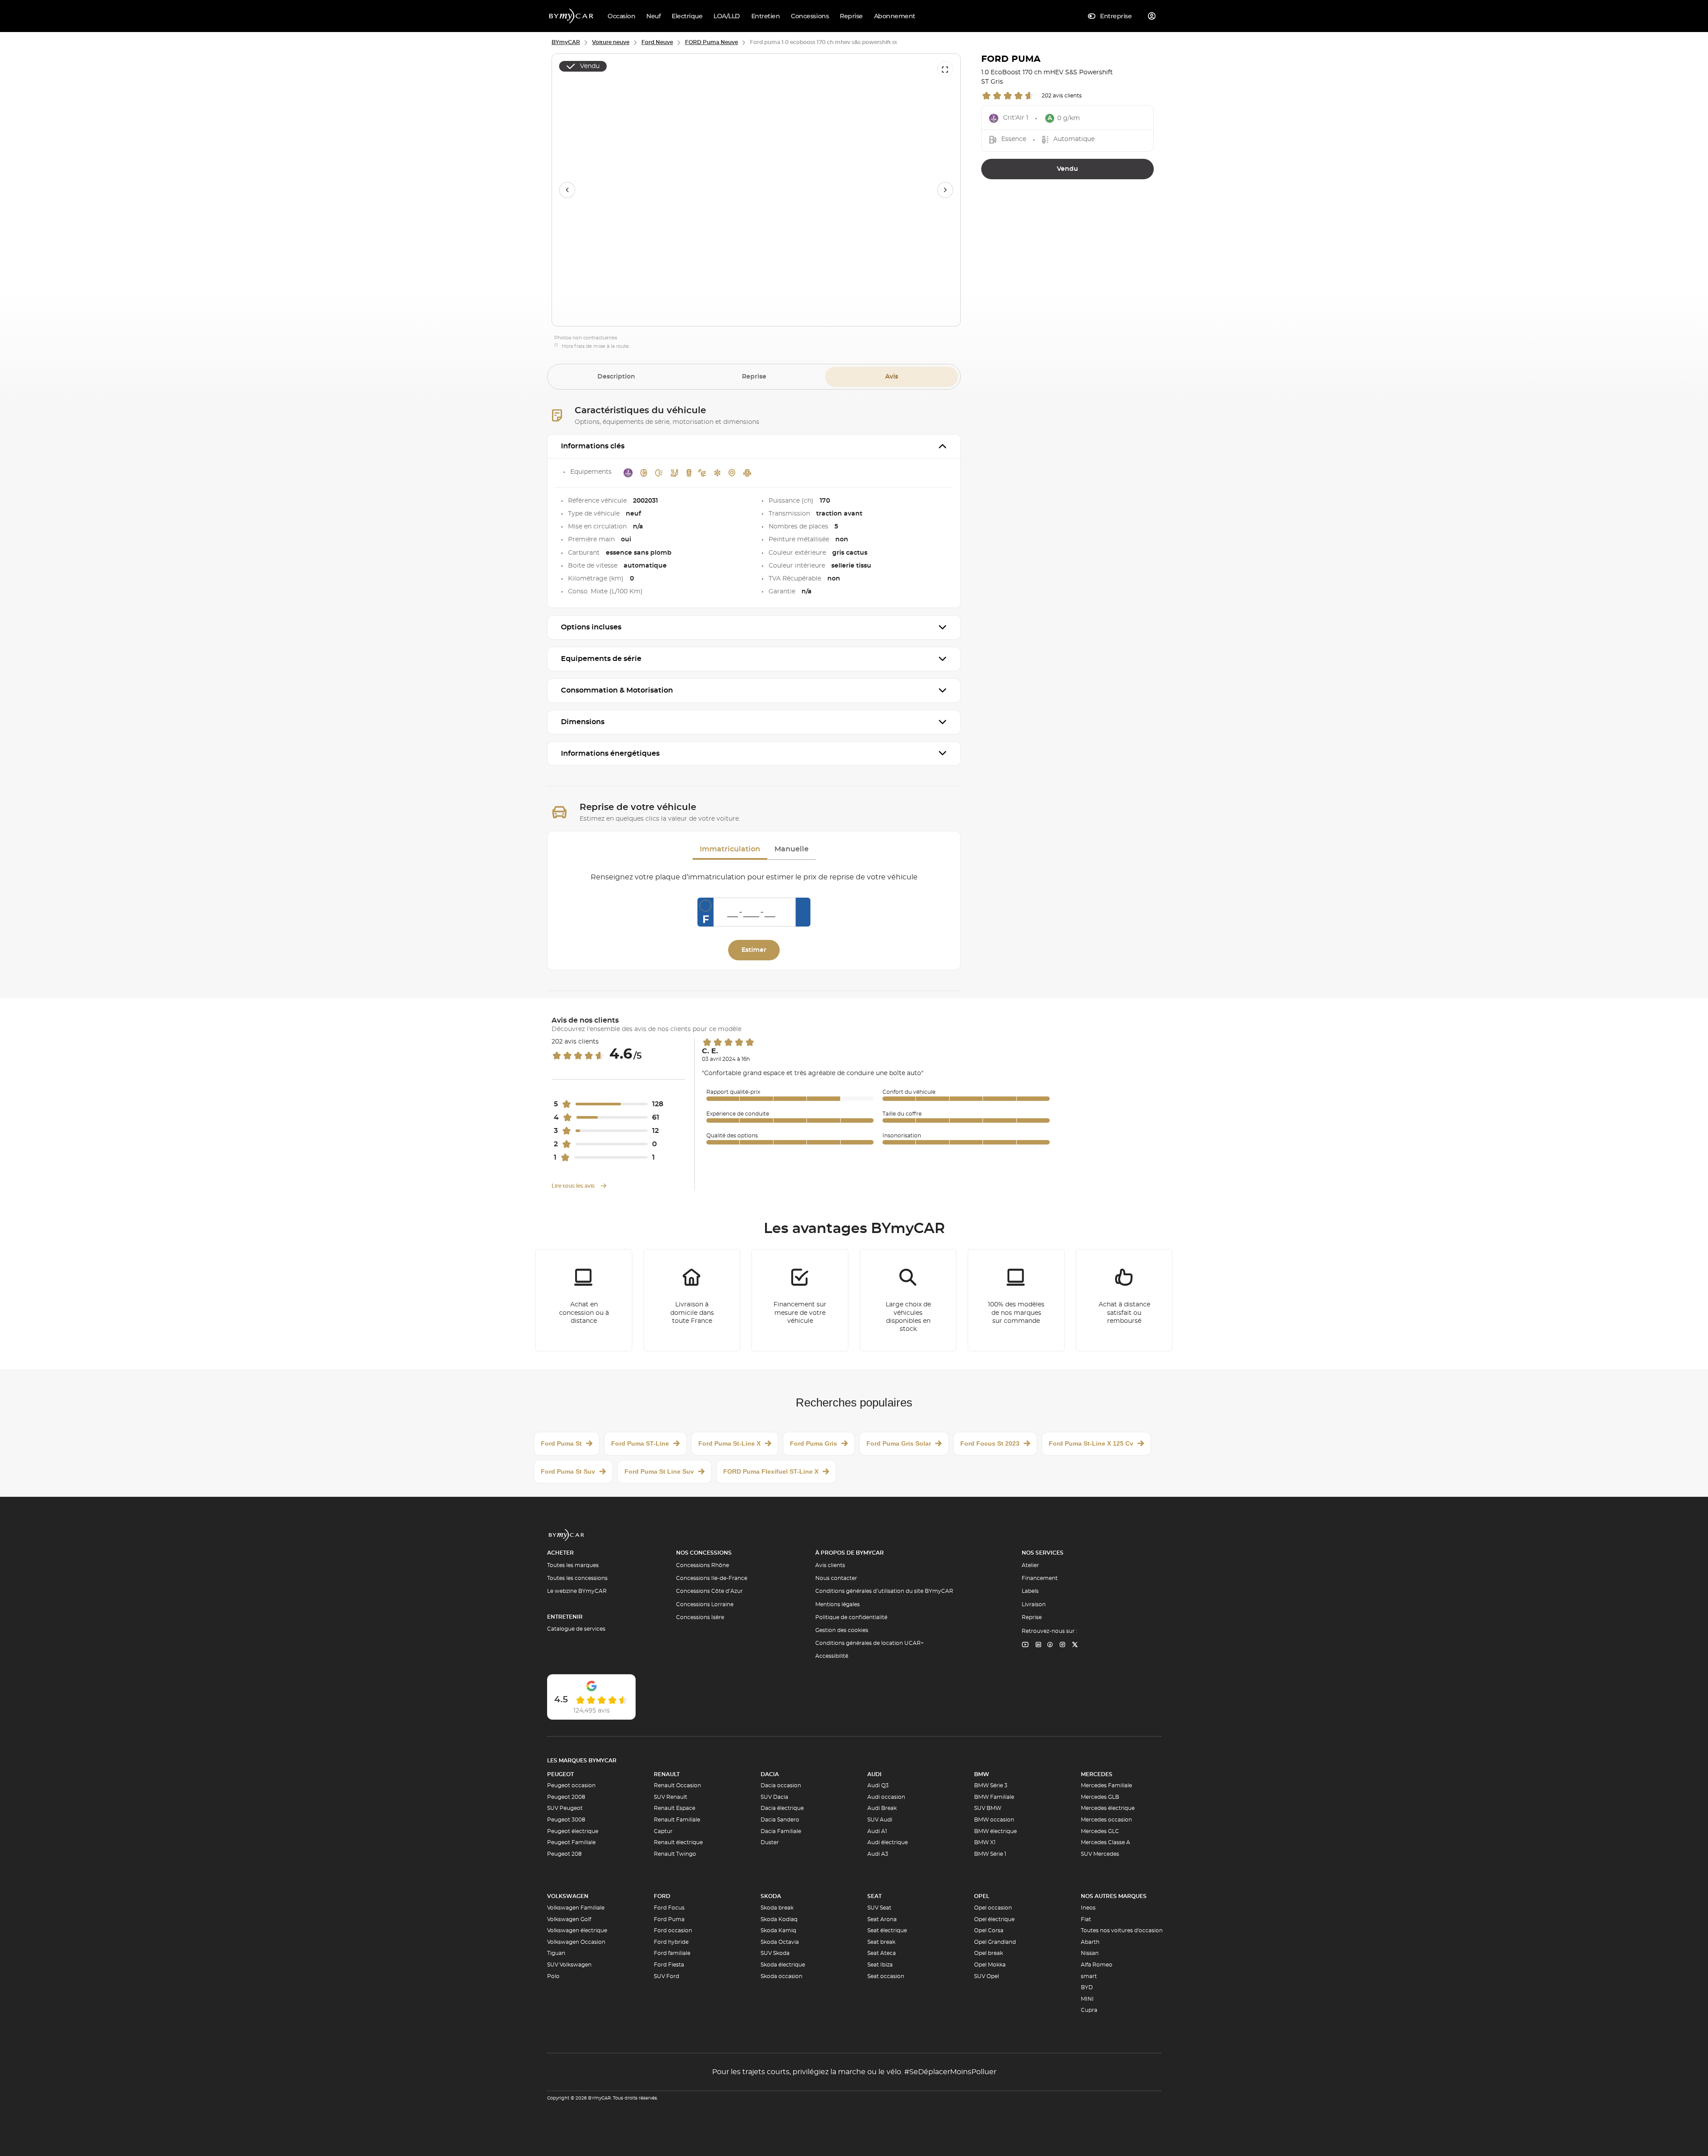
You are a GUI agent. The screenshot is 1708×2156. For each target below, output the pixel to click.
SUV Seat (879, 1908)
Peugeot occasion (571, 1785)
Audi (874, 1774)
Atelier (1030, 1565)
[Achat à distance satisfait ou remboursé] (1124, 1300)
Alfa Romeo (1097, 1965)
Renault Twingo (675, 1854)
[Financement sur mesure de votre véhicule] (800, 1300)
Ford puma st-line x (729, 1443)
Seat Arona (882, 1919)
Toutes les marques (573, 1565)
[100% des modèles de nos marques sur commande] (1016, 1300)
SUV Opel (987, 1976)
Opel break (989, 1953)
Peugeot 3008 (566, 1820)
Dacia (770, 1774)
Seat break (881, 1942)
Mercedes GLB (1100, 1797)
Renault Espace (675, 1808)
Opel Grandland (995, 1942)
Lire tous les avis (574, 1186)
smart (1089, 1976)
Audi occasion (886, 1797)
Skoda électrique (783, 1965)
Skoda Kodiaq (779, 1919)
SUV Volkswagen (569, 1965)
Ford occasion (673, 1930)
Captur (663, 1831)
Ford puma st (561, 1443)
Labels (1030, 1591)
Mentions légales (838, 1604)
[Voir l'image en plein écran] (945, 69)
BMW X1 (985, 1842)
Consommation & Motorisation (617, 690)
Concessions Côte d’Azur (709, 1591)
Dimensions (583, 722)
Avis (892, 377)
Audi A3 (878, 1854)
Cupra (1089, 2010)
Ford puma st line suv (659, 1471)
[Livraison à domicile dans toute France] (692, 1300)
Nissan (1090, 1953)
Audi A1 (877, 1831)
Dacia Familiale (781, 1831)
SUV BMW (988, 1808)
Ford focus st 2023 (990, 1443)
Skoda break (777, 1908)
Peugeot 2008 (566, 1797)
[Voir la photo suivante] (945, 190)
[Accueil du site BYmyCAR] (572, 16)
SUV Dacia (774, 1797)
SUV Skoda (775, 1953)
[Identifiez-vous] (1152, 16)
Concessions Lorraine (705, 1604)
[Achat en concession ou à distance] (584, 1300)
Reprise (754, 377)
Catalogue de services (576, 1629)
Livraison (1034, 1604)
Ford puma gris (814, 1443)
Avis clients (830, 1565)
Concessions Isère (700, 1617)
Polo (553, 1976)
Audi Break (882, 1808)
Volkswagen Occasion (576, 1942)
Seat (874, 1896)
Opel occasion (993, 1908)
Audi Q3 (878, 1785)
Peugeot (560, 1774)
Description (616, 377)
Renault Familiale (677, 1820)
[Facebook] (1050, 1645)
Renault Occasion (677, 1785)
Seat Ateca (882, 1953)
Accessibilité (832, 1656)
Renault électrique (678, 1842)
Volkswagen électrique (577, 1930)
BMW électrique (995, 1831)
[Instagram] (1063, 1645)
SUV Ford (667, 1976)
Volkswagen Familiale (576, 1908)
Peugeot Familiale (571, 1842)
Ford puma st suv (568, 1471)
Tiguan (556, 1953)
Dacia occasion (781, 1785)
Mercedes (1097, 1774)
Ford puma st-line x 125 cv (1091, 1443)
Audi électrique (888, 1842)
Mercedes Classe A (1106, 1842)
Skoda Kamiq (778, 1930)
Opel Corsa (989, 1930)
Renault (667, 1774)
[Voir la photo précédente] (567, 190)
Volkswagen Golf (569, 1919)
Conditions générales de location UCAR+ (870, 1643)
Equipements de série (601, 659)
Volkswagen (568, 1896)
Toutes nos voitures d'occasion (1122, 1930)
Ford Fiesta (669, 1965)
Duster (770, 1842)
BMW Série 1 (990, 1854)
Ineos (1088, 1908)
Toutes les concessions (577, 1578)
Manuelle (792, 849)
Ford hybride (671, 1942)
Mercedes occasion (1106, 1820)
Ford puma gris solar (899, 1443)
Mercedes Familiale (1106, 1785)
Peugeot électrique (573, 1831)
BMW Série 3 (991, 1785)
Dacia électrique (782, 1808)
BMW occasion (994, 1820)
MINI (1087, 1999)
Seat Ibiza (880, 1965)
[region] (756, 190)
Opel (982, 1896)
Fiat (1086, 1919)
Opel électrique (994, 1919)
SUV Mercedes (1100, 1854)
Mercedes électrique (1108, 1808)
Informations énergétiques (610, 754)
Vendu (1067, 169)
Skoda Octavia (780, 1942)
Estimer (754, 950)
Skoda (771, 1896)
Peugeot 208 (564, 1854)
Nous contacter (836, 1578)
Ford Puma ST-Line (640, 1443)
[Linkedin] (1025, 1645)
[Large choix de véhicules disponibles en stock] (908, 1300)
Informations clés (593, 446)
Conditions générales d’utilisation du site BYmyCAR (884, 1591)
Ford (662, 1896)
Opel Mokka (990, 1965)
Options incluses (591, 627)
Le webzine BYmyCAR (577, 1591)
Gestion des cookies (842, 1630)
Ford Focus (669, 1908)
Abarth (1090, 1942)
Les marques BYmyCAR (582, 1761)
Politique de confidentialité (851, 1617)
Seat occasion (886, 1976)
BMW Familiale (994, 1797)
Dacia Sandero (780, 1820)
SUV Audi (880, 1820)
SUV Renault (671, 1797)
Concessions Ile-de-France (712, 1578)
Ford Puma (669, 1919)
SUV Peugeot (565, 1808)
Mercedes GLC (1100, 1831)
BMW (982, 1774)
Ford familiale (672, 1953)
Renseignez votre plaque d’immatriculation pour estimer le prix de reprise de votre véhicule (754, 877)
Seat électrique (887, 1930)
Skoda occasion (781, 1976)
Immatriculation (730, 849)
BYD (1087, 1987)
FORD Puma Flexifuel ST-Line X (771, 1471)
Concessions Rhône (703, 1565)
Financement (1040, 1578)
